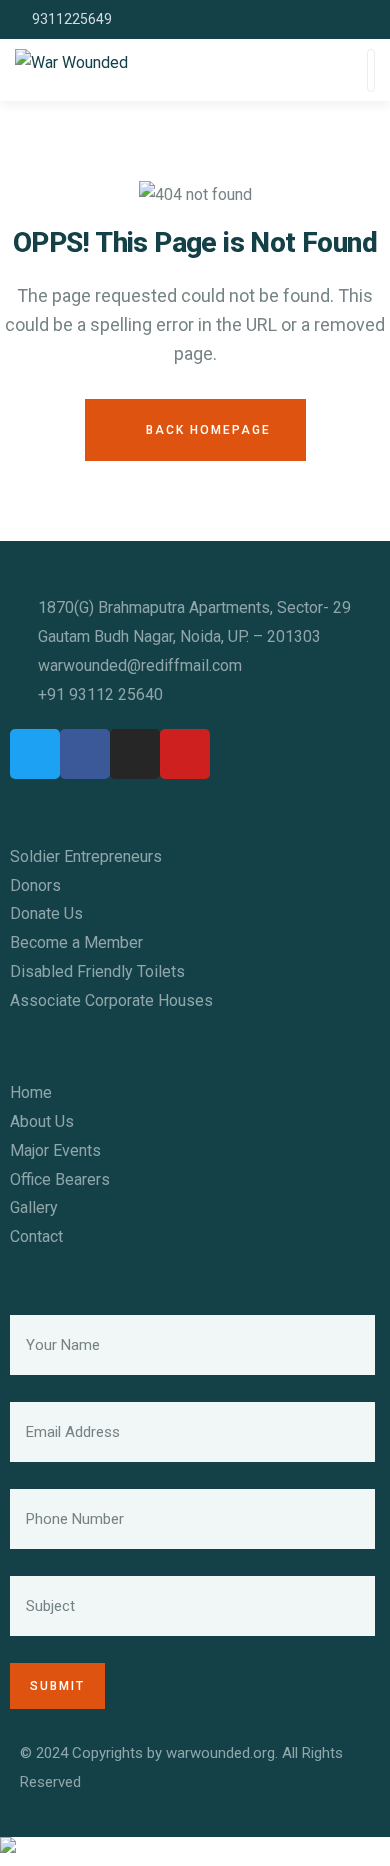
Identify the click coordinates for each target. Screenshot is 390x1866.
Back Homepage (206, 430)
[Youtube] (185, 754)
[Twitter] (35, 754)
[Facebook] (85, 754)
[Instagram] (135, 754)
